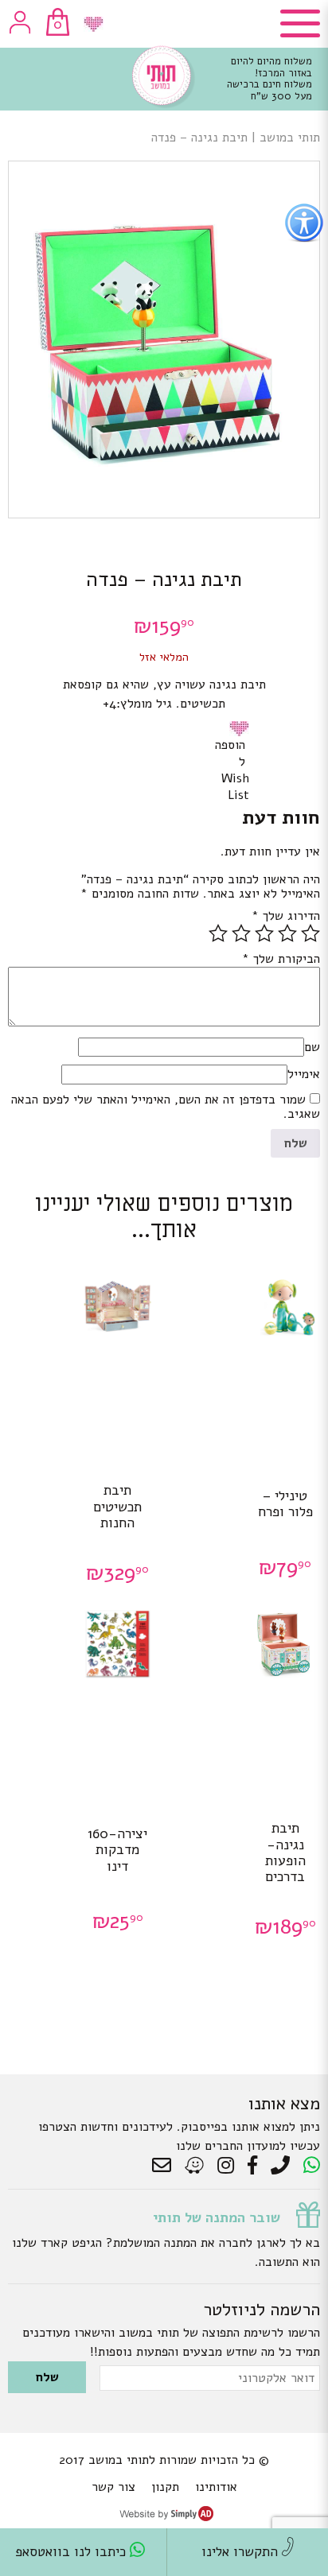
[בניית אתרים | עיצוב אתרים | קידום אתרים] (166, 2517)
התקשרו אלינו (242, 2552)
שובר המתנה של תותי (217, 2217)
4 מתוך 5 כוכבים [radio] (241, 933)
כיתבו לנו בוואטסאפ (72, 2552)
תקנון (165, 2487)
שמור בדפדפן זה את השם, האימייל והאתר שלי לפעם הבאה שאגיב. (166, 1107)
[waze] (195, 2166)
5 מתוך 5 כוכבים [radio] (218, 933)
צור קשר (113, 2487)
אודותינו (216, 2487)
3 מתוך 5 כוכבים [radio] (264, 933)
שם (312, 1047)
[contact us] (166, 2166)
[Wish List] (94, 24)
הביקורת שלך (281, 959)
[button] (242, 728)
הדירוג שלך (286, 916)
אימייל (304, 1074)
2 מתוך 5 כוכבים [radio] (287, 933)
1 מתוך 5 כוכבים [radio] (310, 933)
